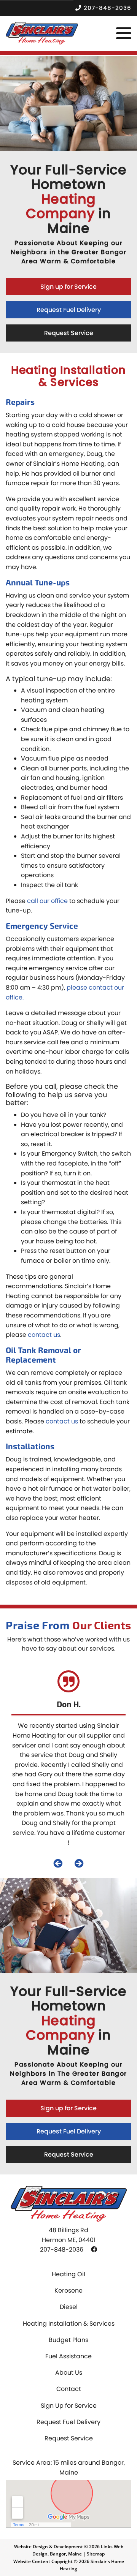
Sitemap (96, 2554)
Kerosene (68, 2291)
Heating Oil (68, 2274)
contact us (44, 1335)
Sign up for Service (68, 287)
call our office (47, 901)
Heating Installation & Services (69, 2324)
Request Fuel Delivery (69, 310)
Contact (69, 2389)
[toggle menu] (124, 33)
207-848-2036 (108, 8)
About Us (69, 2373)
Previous (58, 1863)
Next (79, 1863)
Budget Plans (68, 2340)
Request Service (69, 333)
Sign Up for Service (69, 2406)
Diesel (69, 2307)
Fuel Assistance (68, 2356)
